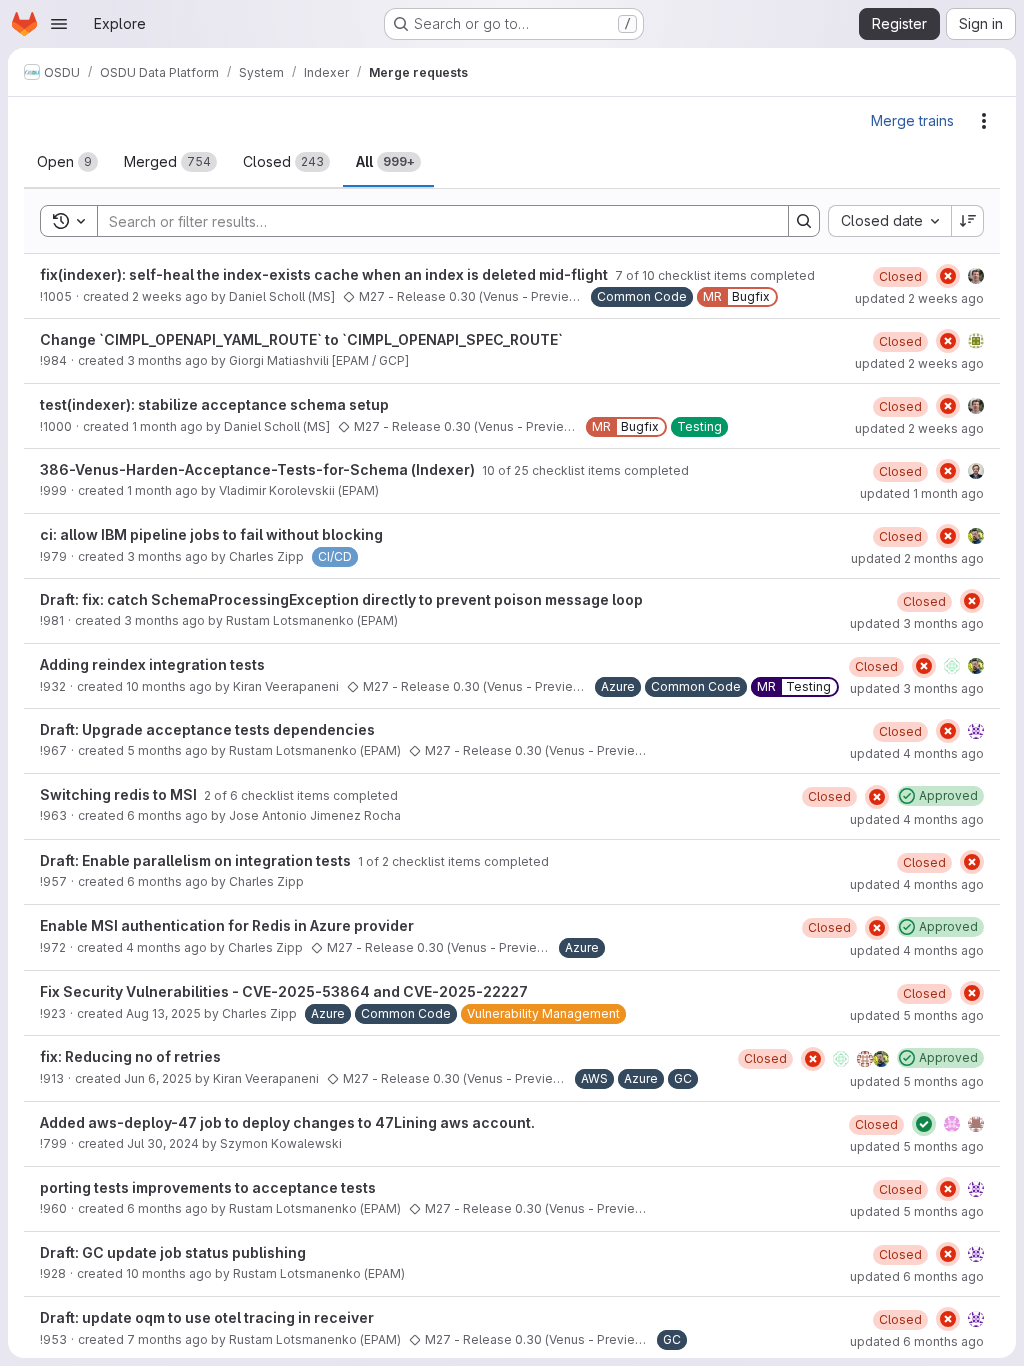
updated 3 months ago (917, 623)
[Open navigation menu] (59, 24)
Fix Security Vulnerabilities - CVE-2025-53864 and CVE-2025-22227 (284, 991)
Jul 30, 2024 (163, 1143)
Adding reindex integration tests (152, 664)
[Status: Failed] (948, 276)
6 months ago (167, 815)
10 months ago (169, 686)
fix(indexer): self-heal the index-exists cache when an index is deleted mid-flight (325, 274)
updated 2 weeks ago (919, 298)
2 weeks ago (170, 296)
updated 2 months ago (917, 558)
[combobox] (889, 221)
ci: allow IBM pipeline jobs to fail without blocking (211, 534)
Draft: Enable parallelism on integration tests (197, 860)
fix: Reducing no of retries (130, 1056)
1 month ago (167, 426)
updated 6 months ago (917, 1276)
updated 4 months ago (917, 753)
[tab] (67, 162)
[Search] (804, 221)
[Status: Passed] (924, 1124)
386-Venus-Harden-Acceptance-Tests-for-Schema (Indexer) (259, 469)
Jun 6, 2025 (158, 1078)
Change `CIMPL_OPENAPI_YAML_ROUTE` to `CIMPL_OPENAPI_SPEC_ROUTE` (301, 339)
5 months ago (167, 750)
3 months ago (167, 360)
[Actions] (984, 121)
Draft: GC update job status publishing (173, 1252)
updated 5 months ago (917, 1015)
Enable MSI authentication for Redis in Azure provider (227, 925)
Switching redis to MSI (120, 794)
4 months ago (166, 947)
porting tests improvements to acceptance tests (208, 1187)
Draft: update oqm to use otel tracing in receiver (207, 1317)
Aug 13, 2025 (163, 1013)
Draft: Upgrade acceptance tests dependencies (207, 729)
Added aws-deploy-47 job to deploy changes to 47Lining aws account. (287, 1122)
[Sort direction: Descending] (968, 221)
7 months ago (167, 1339)
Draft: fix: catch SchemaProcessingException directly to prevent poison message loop (341, 599)
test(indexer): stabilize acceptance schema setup (214, 404)
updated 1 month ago (922, 493)
